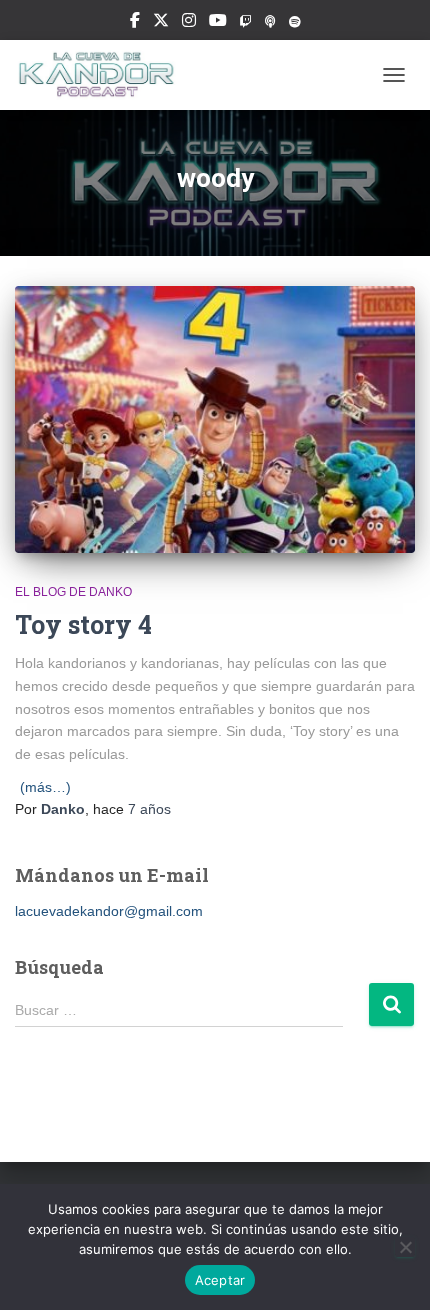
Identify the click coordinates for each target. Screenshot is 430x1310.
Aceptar (220, 1280)
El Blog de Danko (73, 592)
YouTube (218, 23)
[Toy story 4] (215, 419)
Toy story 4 (83, 624)
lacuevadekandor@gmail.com (109, 911)
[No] (405, 1247)
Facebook (135, 23)
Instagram (189, 23)
